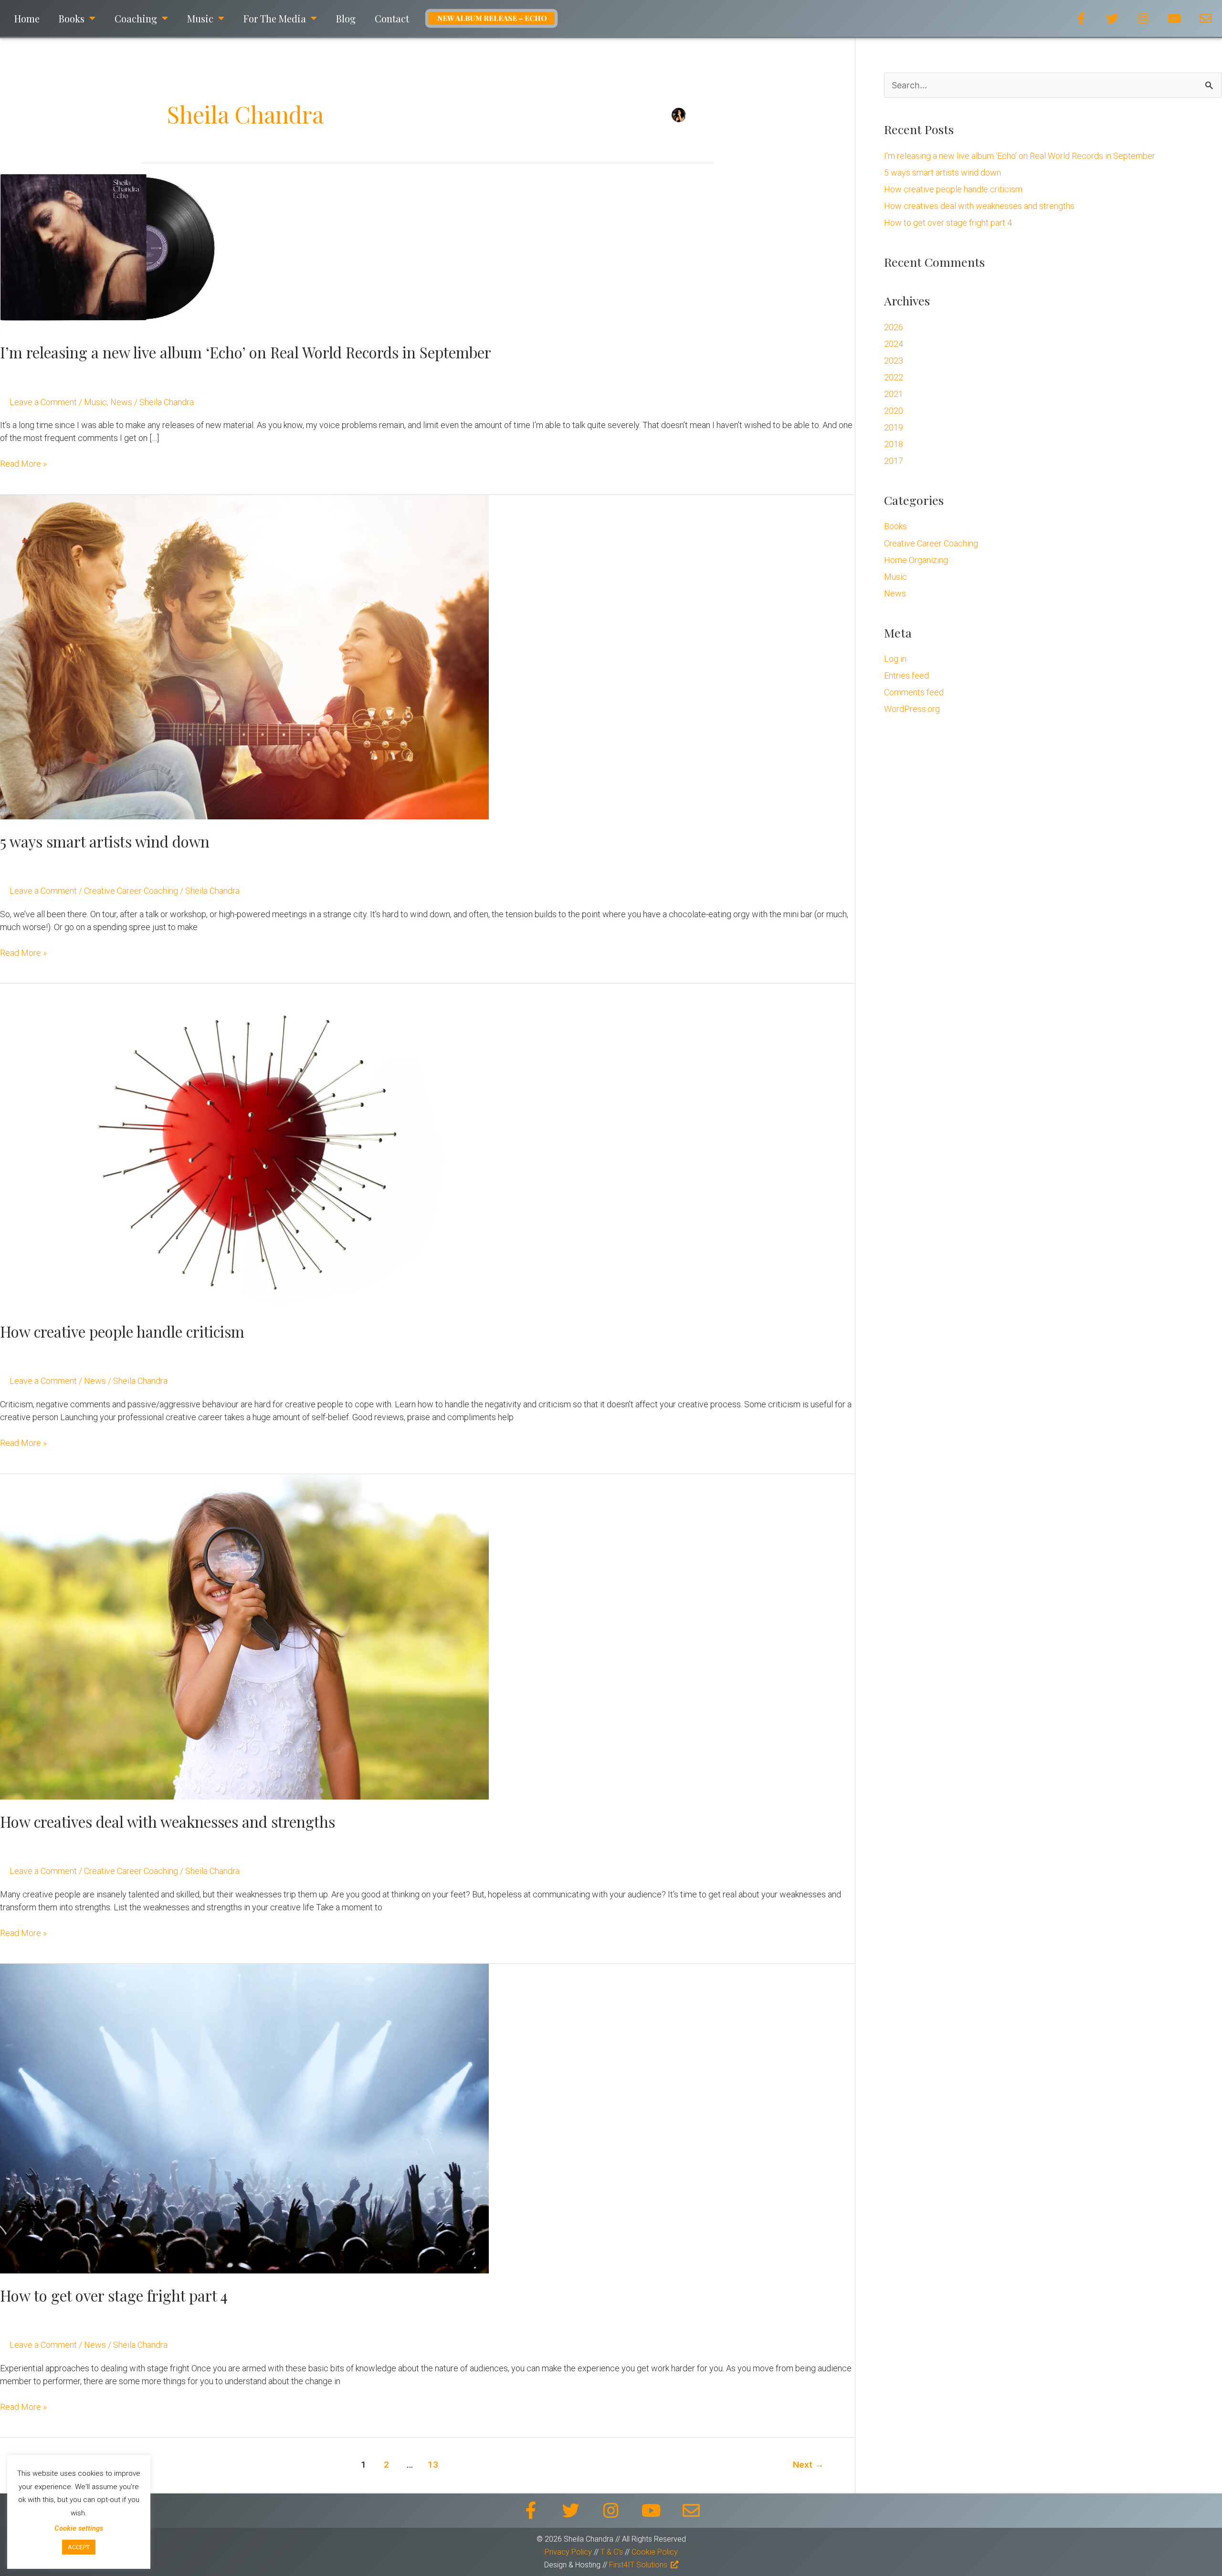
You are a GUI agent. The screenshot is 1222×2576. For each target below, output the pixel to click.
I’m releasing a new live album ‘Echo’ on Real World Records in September (246, 352)
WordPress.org (912, 709)
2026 (894, 327)
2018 (894, 444)
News (121, 402)
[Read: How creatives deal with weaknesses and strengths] (244, 1636)
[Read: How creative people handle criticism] (244, 1146)
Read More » (23, 463)
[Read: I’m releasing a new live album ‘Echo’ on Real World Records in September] (107, 246)
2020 (894, 411)
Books (895, 526)
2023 (894, 361)
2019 (894, 427)
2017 (894, 461)
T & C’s (613, 2552)
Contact (392, 18)
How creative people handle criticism (122, 1331)
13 (433, 2465)
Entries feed (906, 675)
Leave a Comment (43, 402)
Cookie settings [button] (79, 2528)
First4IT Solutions (638, 2565)
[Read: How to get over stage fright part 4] (244, 2118)
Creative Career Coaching (131, 891)
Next (808, 2465)
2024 (894, 344)
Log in (895, 659)
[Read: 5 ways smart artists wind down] (244, 656)
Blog (346, 18)
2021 (894, 394)
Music (95, 402)
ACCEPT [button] (79, 2547)
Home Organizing (916, 560)
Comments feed (914, 692)
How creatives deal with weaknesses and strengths (168, 1822)
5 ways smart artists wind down (105, 841)
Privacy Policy (568, 2552)
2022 (894, 377)
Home (27, 18)
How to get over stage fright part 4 (114, 2295)
